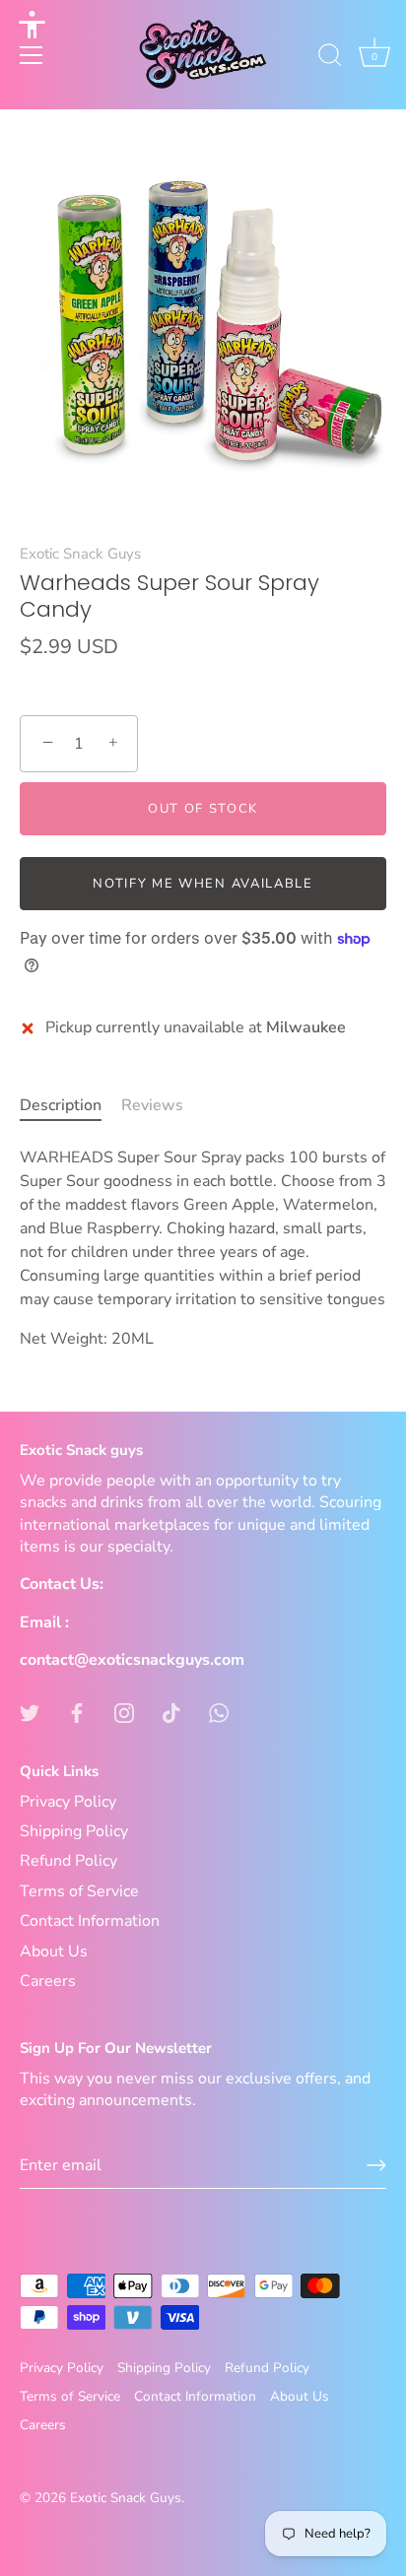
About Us (54, 1951)
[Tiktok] (171, 1711)
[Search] (330, 58)
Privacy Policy (68, 1802)
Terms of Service (79, 1891)
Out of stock (203, 809)
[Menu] (32, 55)
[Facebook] (77, 1711)
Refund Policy (68, 1861)
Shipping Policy (74, 1831)
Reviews (152, 1105)
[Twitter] (30, 1711)
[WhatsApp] (219, 1711)
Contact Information (90, 1921)
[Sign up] (376, 2165)
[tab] (70, 1105)
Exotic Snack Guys (80, 554)
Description (61, 1105)
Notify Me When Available (203, 884)
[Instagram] (124, 1711)
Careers (48, 1981)
